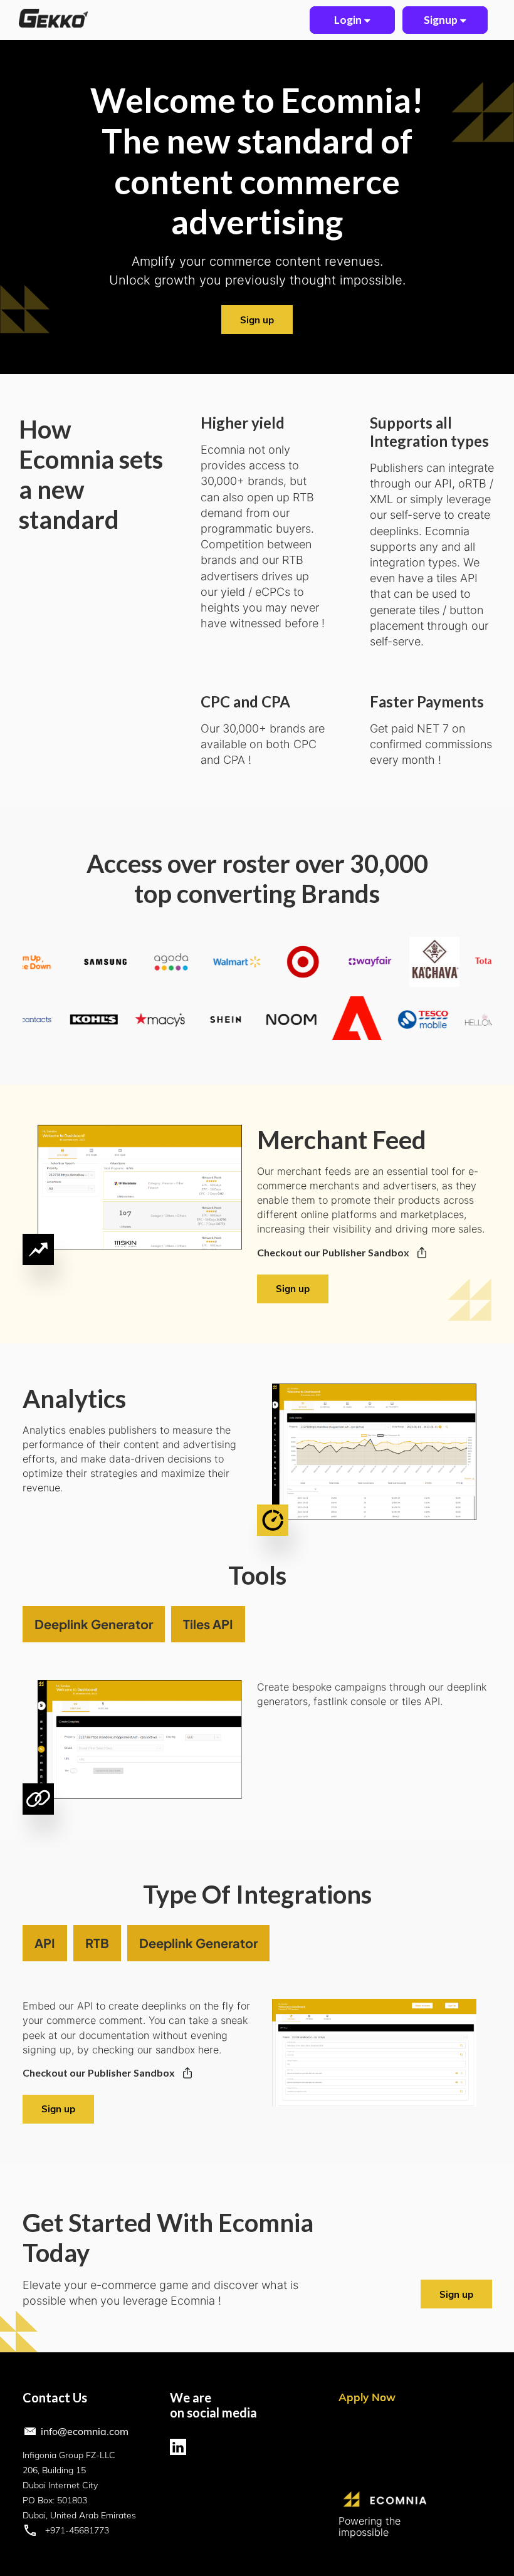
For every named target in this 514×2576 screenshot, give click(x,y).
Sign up (257, 320)
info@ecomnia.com (85, 2431)
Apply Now (367, 2397)
